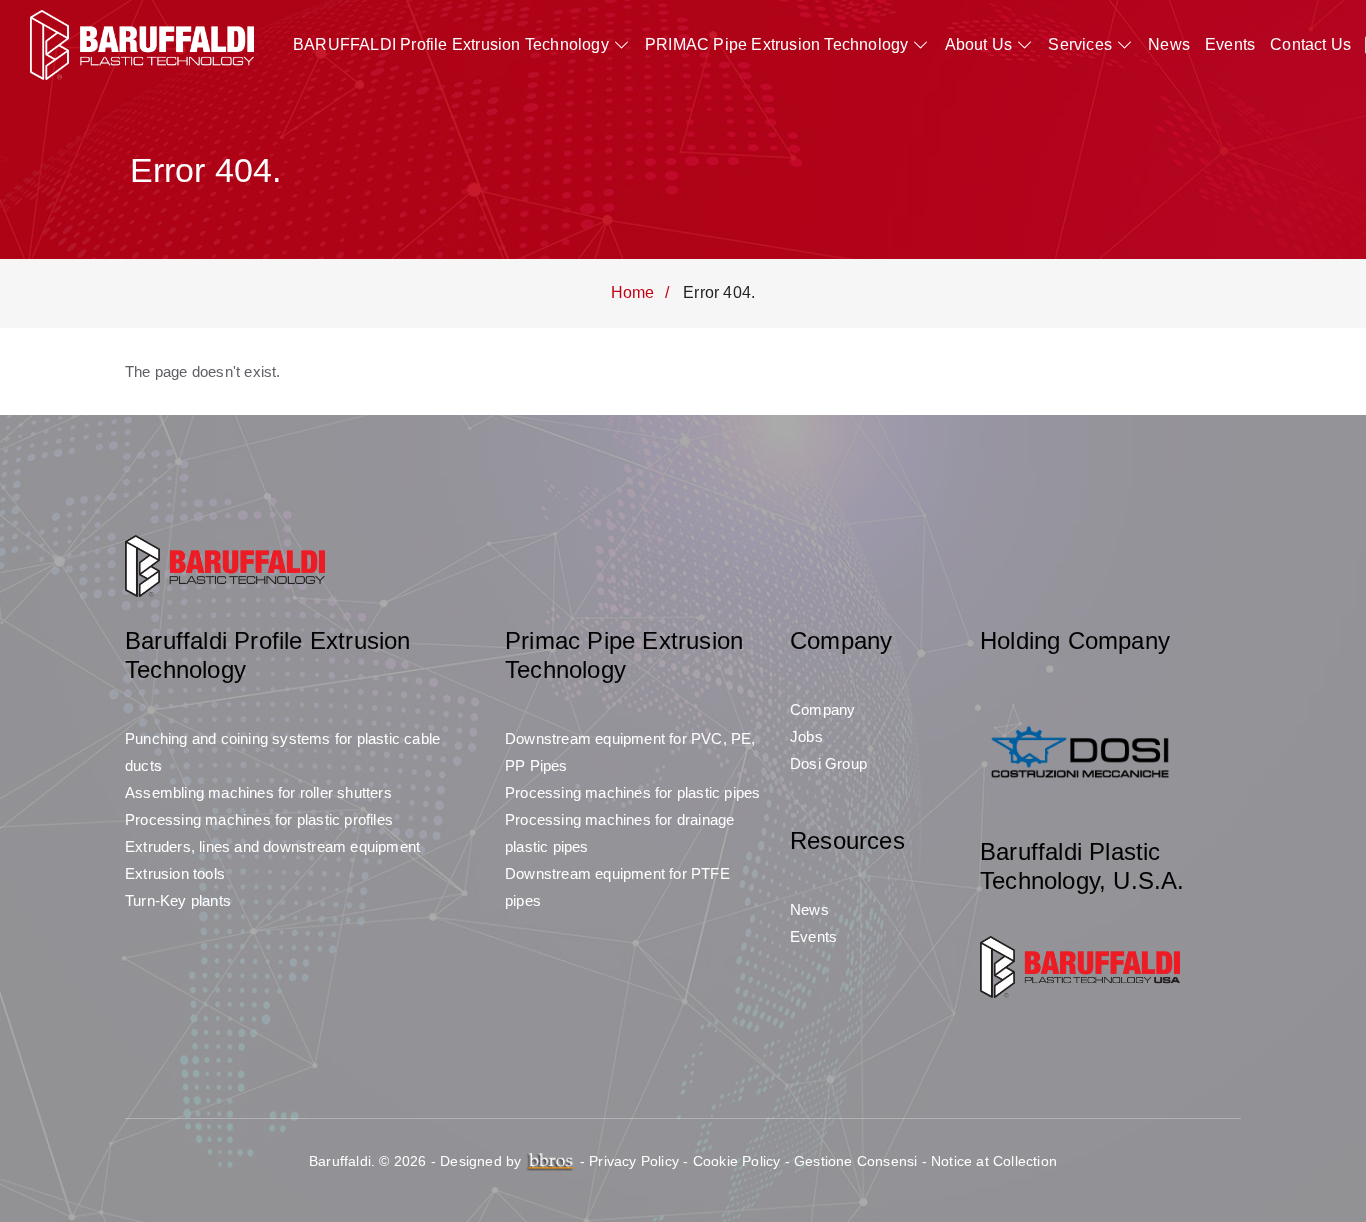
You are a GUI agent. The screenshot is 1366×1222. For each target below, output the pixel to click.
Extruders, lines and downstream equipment (272, 846)
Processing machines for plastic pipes (632, 792)
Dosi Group (828, 763)
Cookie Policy (737, 1161)
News (1169, 44)
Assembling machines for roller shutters (258, 792)
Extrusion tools (175, 873)
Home (633, 292)
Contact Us (1310, 44)
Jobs (806, 736)
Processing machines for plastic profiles (259, 819)
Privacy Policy (634, 1161)
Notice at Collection (994, 1161)
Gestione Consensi (855, 1161)
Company (822, 709)
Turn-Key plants (178, 900)
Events (1230, 44)
